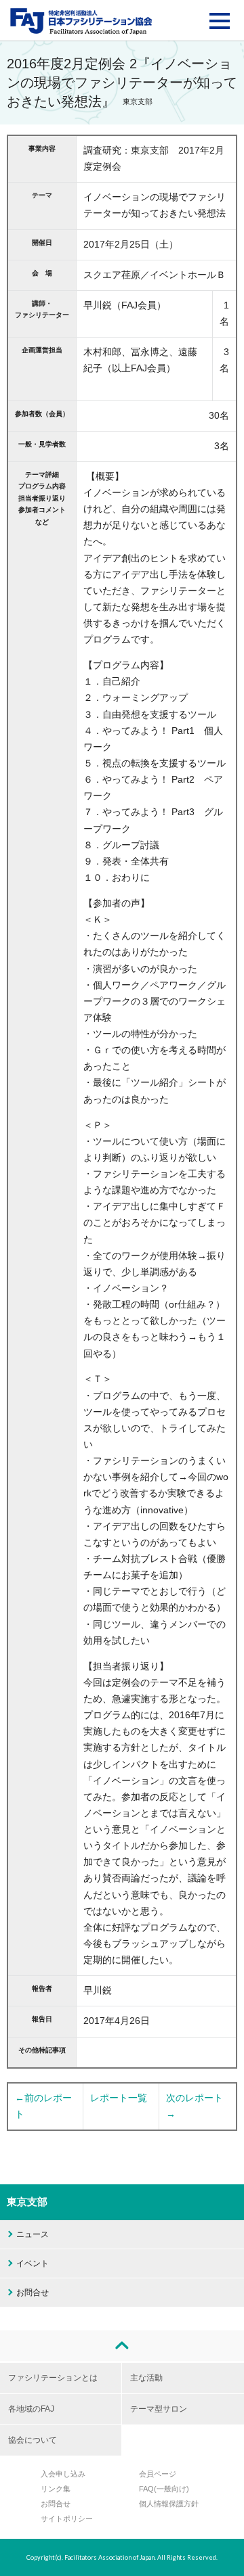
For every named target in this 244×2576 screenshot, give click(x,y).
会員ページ (158, 2474)
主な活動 (146, 2378)
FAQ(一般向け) (164, 2489)
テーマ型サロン (159, 2409)
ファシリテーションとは (53, 2378)
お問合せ (33, 2293)
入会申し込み (63, 2474)
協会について (33, 2440)
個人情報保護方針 (169, 2504)
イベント (33, 2263)
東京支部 (27, 2202)
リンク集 (56, 2489)
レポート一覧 (119, 2098)
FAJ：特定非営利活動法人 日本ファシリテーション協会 (81, 21)
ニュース (33, 2234)
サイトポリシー (67, 2518)
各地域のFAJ (31, 2409)
